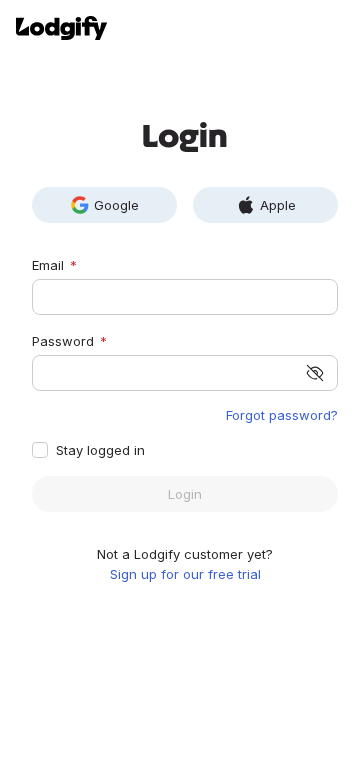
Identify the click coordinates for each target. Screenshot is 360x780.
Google (116, 205)
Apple (278, 205)
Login (185, 494)
